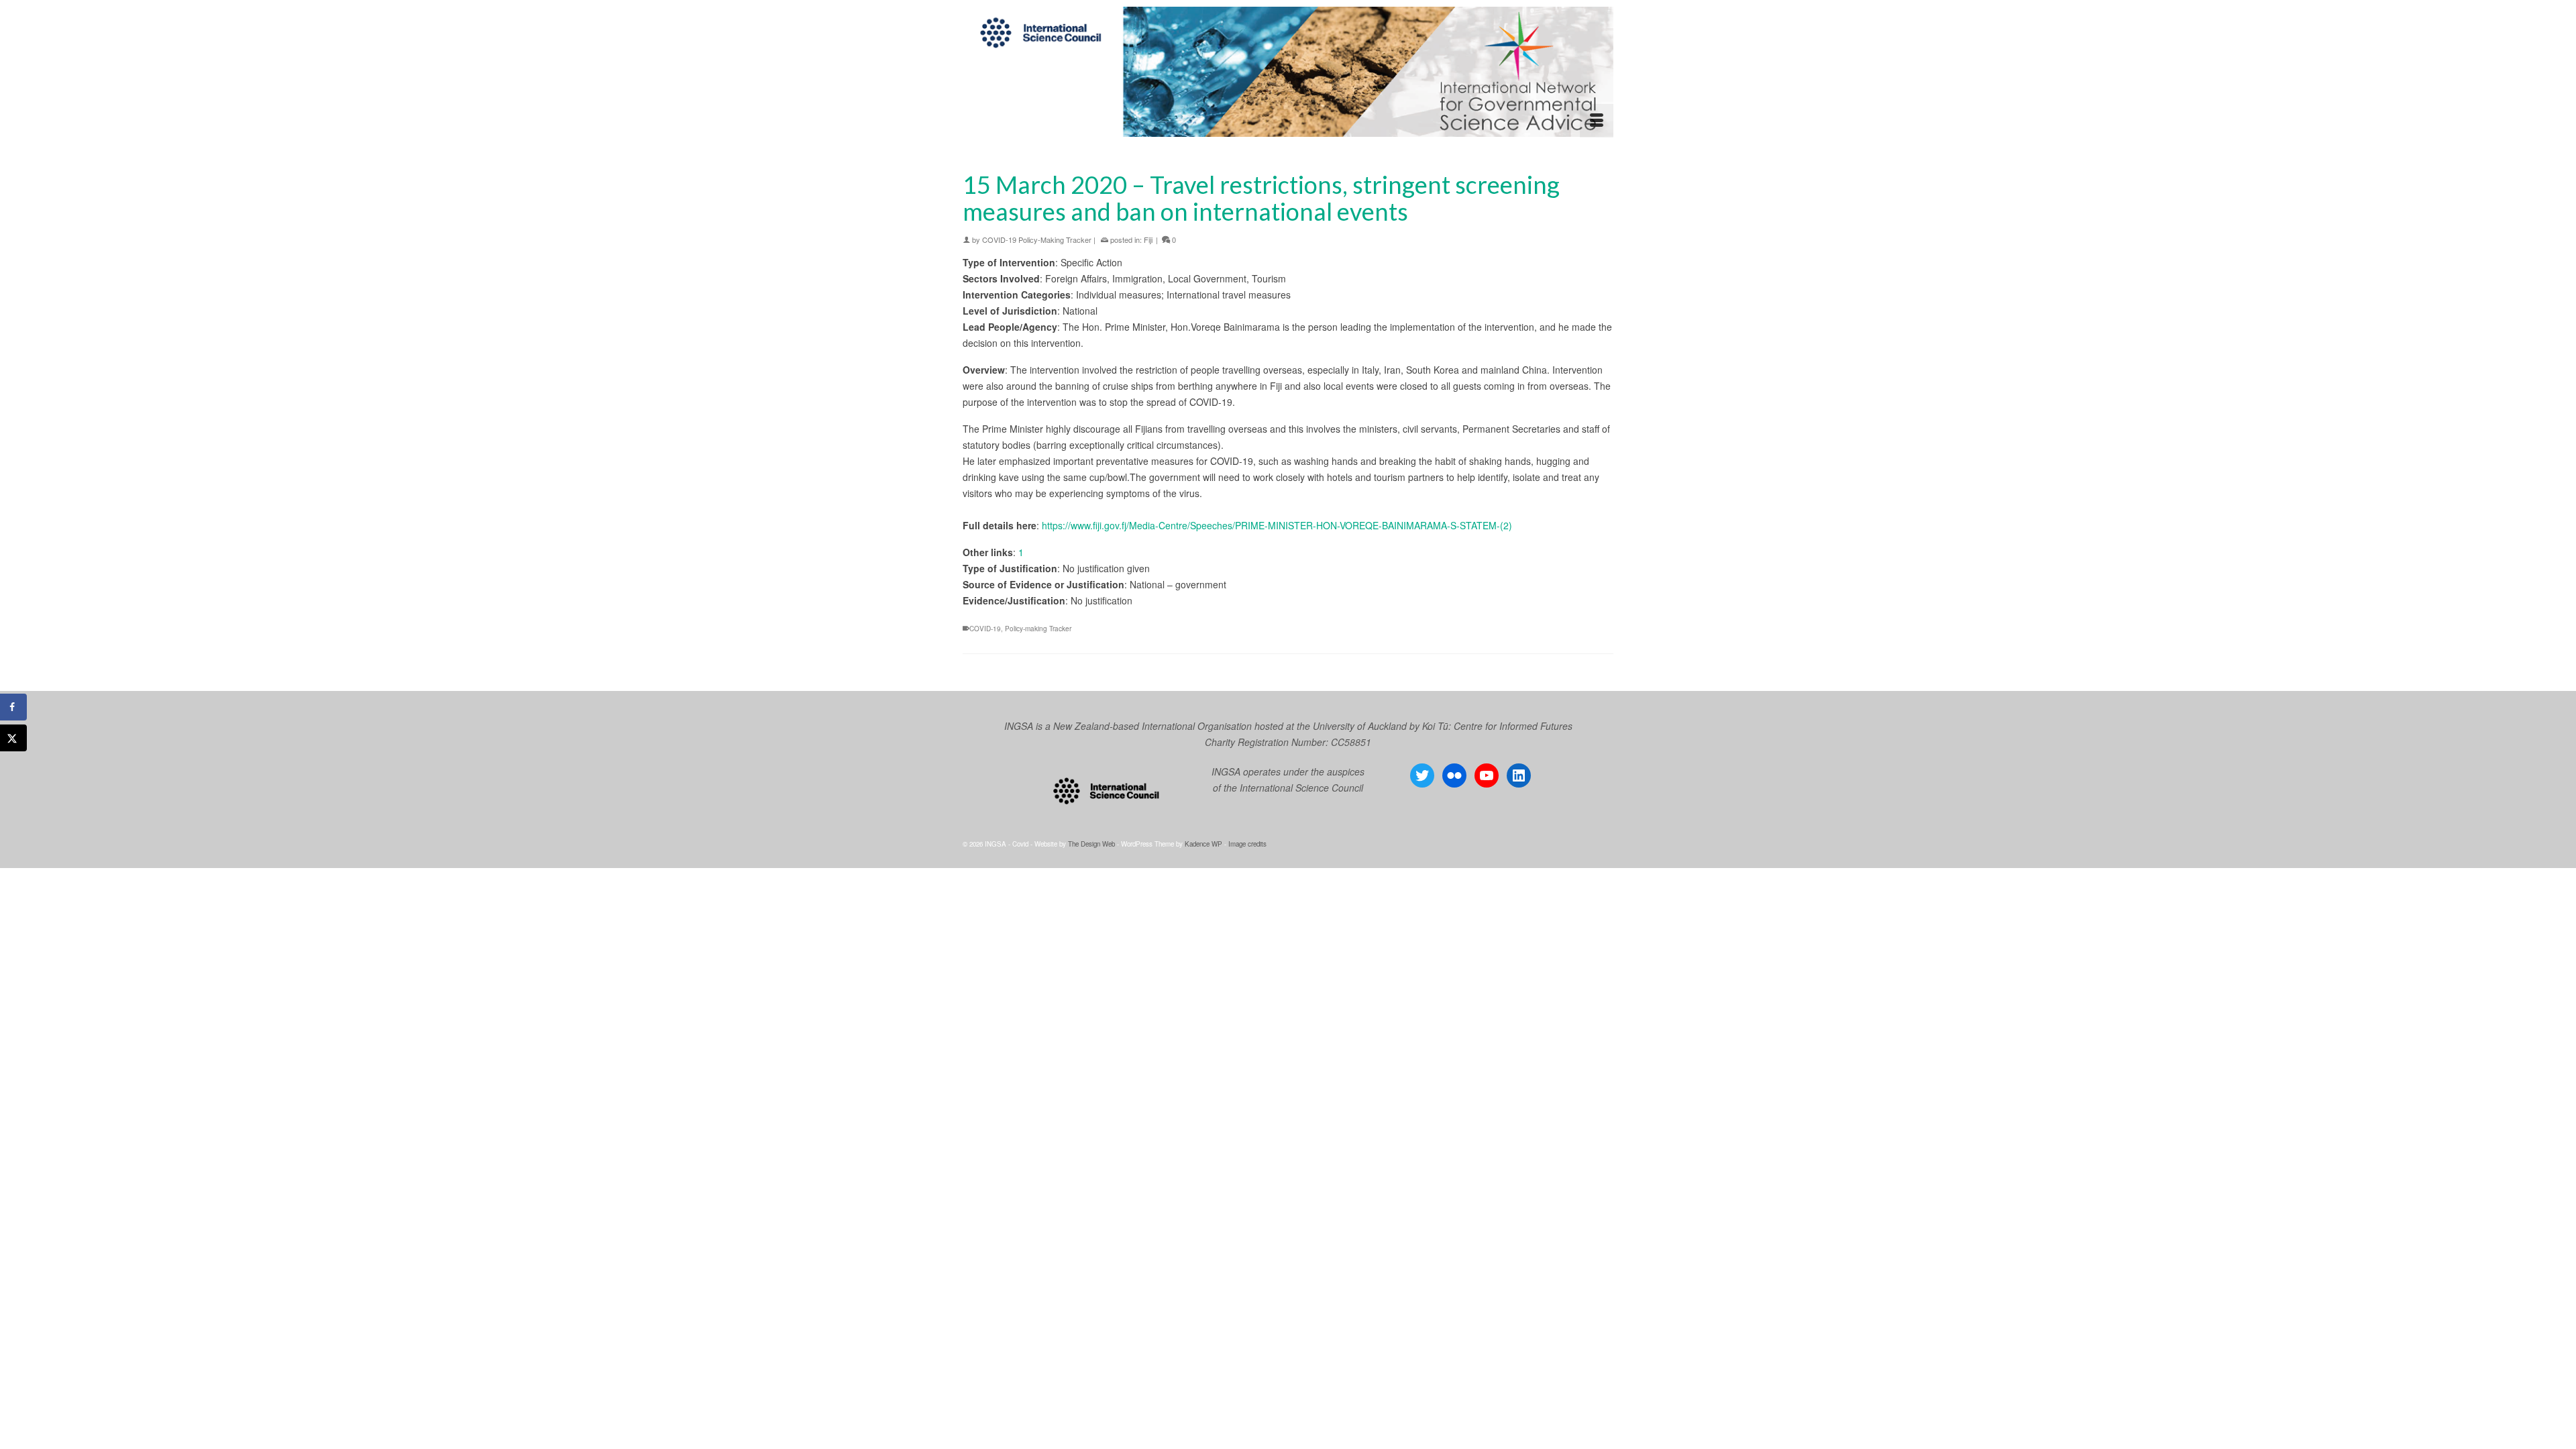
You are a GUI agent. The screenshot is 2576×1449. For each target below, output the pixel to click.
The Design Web (1091, 844)
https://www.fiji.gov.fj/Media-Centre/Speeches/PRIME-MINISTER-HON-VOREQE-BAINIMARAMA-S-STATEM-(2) (1277, 525)
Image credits (1247, 844)
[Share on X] (13, 738)
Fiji (1148, 239)
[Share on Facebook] (13, 707)
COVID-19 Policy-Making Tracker (1037, 239)
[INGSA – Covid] (1288, 72)
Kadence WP (1203, 844)
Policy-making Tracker (1038, 629)
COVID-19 (985, 629)
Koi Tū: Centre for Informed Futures (1497, 726)
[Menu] (1597, 121)
